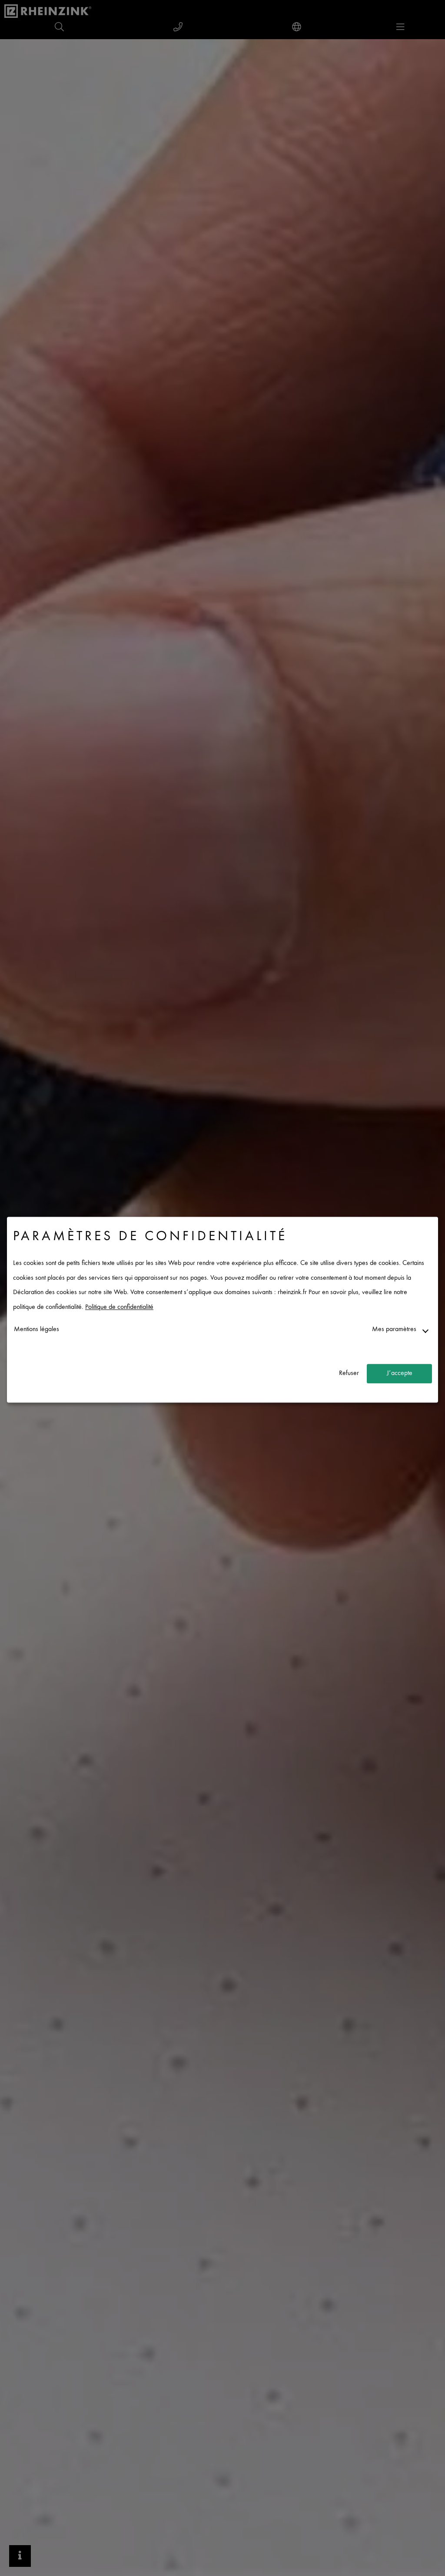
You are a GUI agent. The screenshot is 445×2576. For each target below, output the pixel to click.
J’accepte (400, 1373)
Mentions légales (37, 1330)
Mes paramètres (394, 1330)
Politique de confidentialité (119, 1307)
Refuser (349, 1373)
